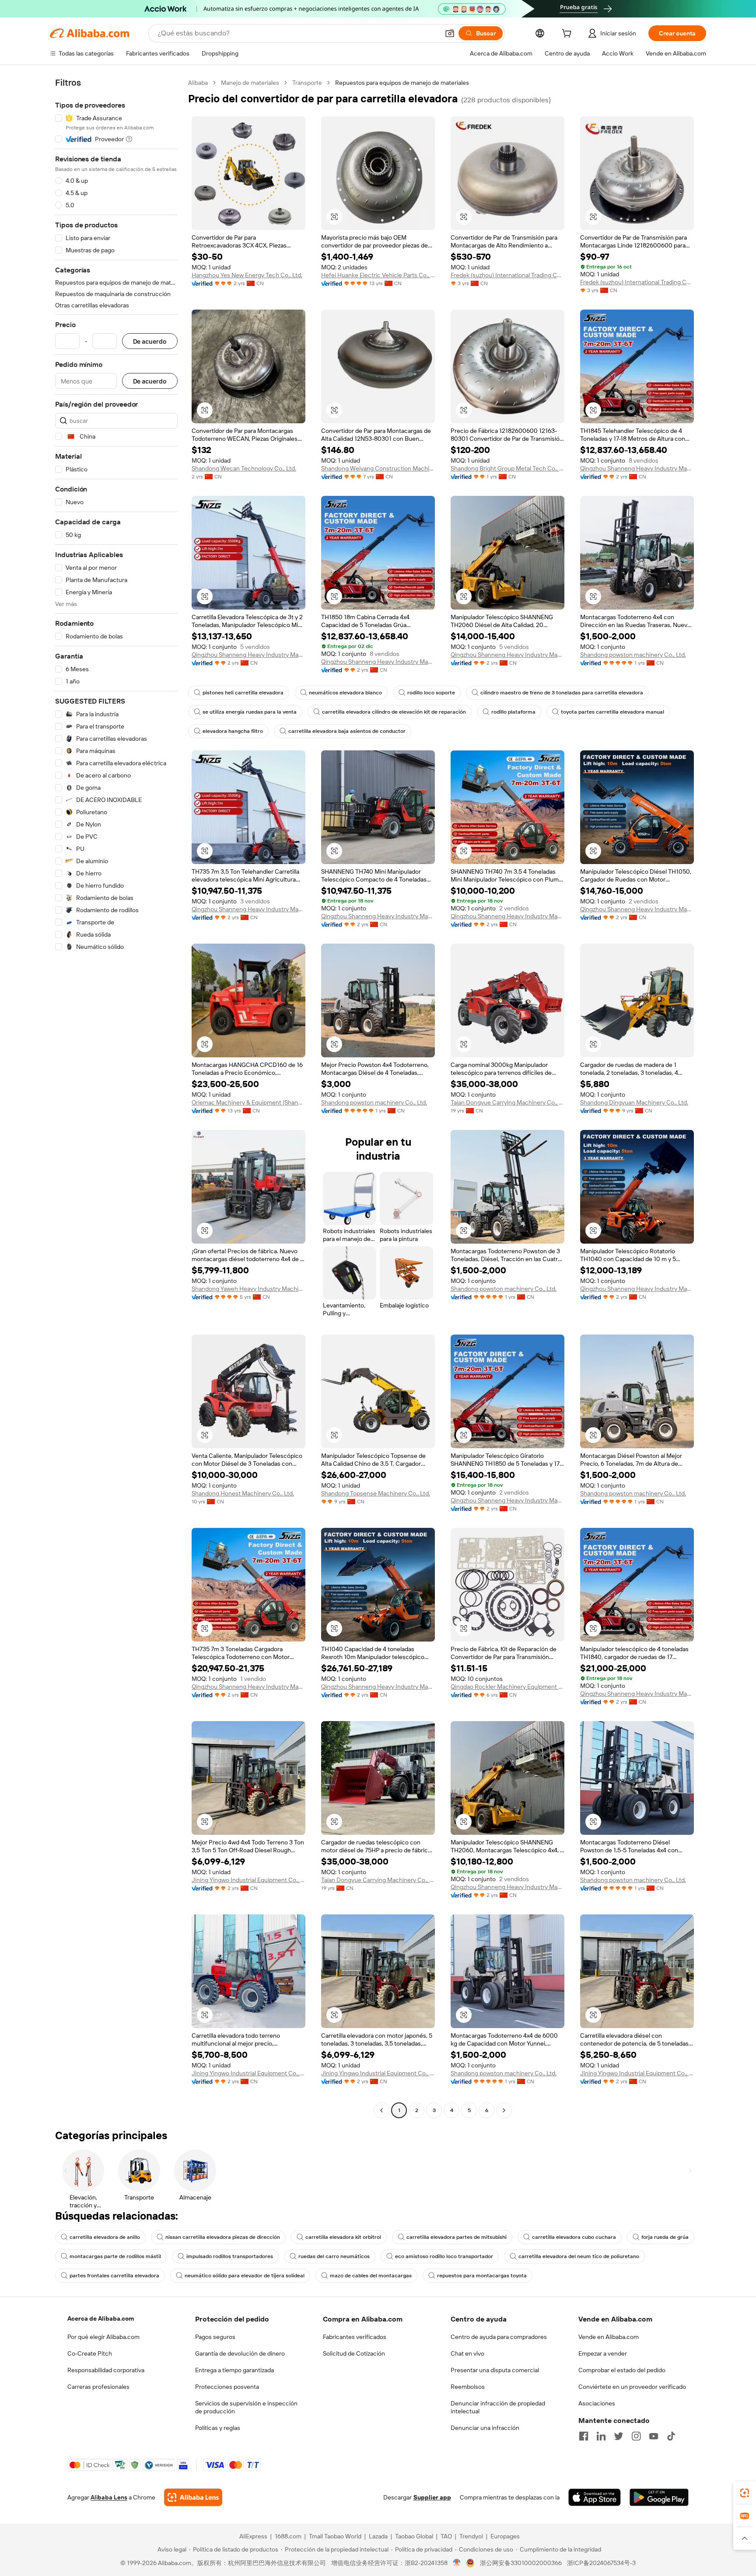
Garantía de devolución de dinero (240, 2353)
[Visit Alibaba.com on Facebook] (584, 2436)
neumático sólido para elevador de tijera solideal (245, 2276)
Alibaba (198, 83)
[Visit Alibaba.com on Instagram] (636, 2436)
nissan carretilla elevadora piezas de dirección (223, 2237)
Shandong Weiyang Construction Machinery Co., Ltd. (378, 468)
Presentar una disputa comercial (495, 2370)
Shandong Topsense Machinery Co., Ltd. (376, 1493)
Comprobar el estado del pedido (622, 2370)
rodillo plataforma (513, 712)
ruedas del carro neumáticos (334, 2256)
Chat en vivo (467, 2353)
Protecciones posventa (227, 2387)
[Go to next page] (504, 2110)
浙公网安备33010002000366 (521, 2563)
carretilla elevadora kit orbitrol (343, 2237)
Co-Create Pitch (90, 2353)
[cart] (568, 35)
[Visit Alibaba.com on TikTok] (671, 2436)
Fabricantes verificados (355, 2337)
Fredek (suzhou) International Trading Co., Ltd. (507, 275)
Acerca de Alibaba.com (101, 2318)
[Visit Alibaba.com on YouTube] (654, 2436)
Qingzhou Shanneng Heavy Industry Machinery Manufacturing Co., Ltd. (637, 468)
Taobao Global (414, 2536)
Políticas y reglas (218, 2428)
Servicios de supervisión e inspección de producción (246, 2407)
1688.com (288, 2536)
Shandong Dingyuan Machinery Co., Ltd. (634, 1102)
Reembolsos (468, 2387)
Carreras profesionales (98, 2387)
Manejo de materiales (250, 83)
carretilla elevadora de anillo (105, 2237)
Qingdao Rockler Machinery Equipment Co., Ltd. (507, 1687)
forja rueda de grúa (665, 2237)
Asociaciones (597, 2403)
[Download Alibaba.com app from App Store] (595, 2497)
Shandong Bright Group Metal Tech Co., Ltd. (507, 468)
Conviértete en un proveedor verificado (632, 2387)
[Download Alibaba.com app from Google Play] (659, 2497)
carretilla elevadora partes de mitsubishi (457, 2237)
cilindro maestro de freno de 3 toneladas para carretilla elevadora (562, 693)
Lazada (378, 2536)
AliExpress (253, 2536)
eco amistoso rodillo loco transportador (444, 2256)
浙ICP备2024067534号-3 (601, 2563)
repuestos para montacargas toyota (482, 2276)
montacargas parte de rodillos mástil (115, 2256)
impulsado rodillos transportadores (230, 2256)
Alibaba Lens (109, 2497)
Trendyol (471, 2536)
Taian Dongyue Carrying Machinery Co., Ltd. (507, 1102)
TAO (446, 2536)
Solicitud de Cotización (354, 2353)
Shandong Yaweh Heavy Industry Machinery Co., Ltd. (248, 1289)
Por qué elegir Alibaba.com (103, 2337)
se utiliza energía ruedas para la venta (250, 712)
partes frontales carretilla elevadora (114, 2276)
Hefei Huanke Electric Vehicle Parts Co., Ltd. (378, 275)
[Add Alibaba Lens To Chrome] (193, 2497)
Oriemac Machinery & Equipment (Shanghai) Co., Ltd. (248, 1102)
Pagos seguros (215, 2337)
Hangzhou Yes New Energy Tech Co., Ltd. (247, 275)
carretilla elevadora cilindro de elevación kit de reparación (394, 712)
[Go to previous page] (381, 2110)
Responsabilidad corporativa (106, 2370)
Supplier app (432, 2497)
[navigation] (116, 1098)
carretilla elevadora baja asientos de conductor (347, 731)
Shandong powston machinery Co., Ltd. (633, 655)
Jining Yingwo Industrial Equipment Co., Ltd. (248, 1880)
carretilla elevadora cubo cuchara (574, 2237)
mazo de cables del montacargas (371, 2276)
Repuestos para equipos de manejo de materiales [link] (402, 83)
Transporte (307, 83)
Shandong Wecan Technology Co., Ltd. (244, 468)
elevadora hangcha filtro (233, 731)
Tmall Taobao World (335, 2536)
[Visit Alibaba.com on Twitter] (619, 2436)
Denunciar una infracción (485, 2428)
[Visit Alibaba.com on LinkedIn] (601, 2436)
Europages (505, 2536)
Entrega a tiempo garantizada (234, 2370)
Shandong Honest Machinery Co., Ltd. (243, 1493)
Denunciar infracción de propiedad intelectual (498, 2407)
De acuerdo (150, 341)
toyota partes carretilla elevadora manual (612, 712)
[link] (745, 2493)
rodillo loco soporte (431, 693)
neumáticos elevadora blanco (345, 693)
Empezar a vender (603, 2353)
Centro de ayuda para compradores (499, 2337)
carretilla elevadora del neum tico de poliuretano (579, 2256)
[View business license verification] (457, 2563)
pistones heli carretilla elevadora (243, 693)
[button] (450, 33)
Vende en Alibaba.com (609, 2337)
